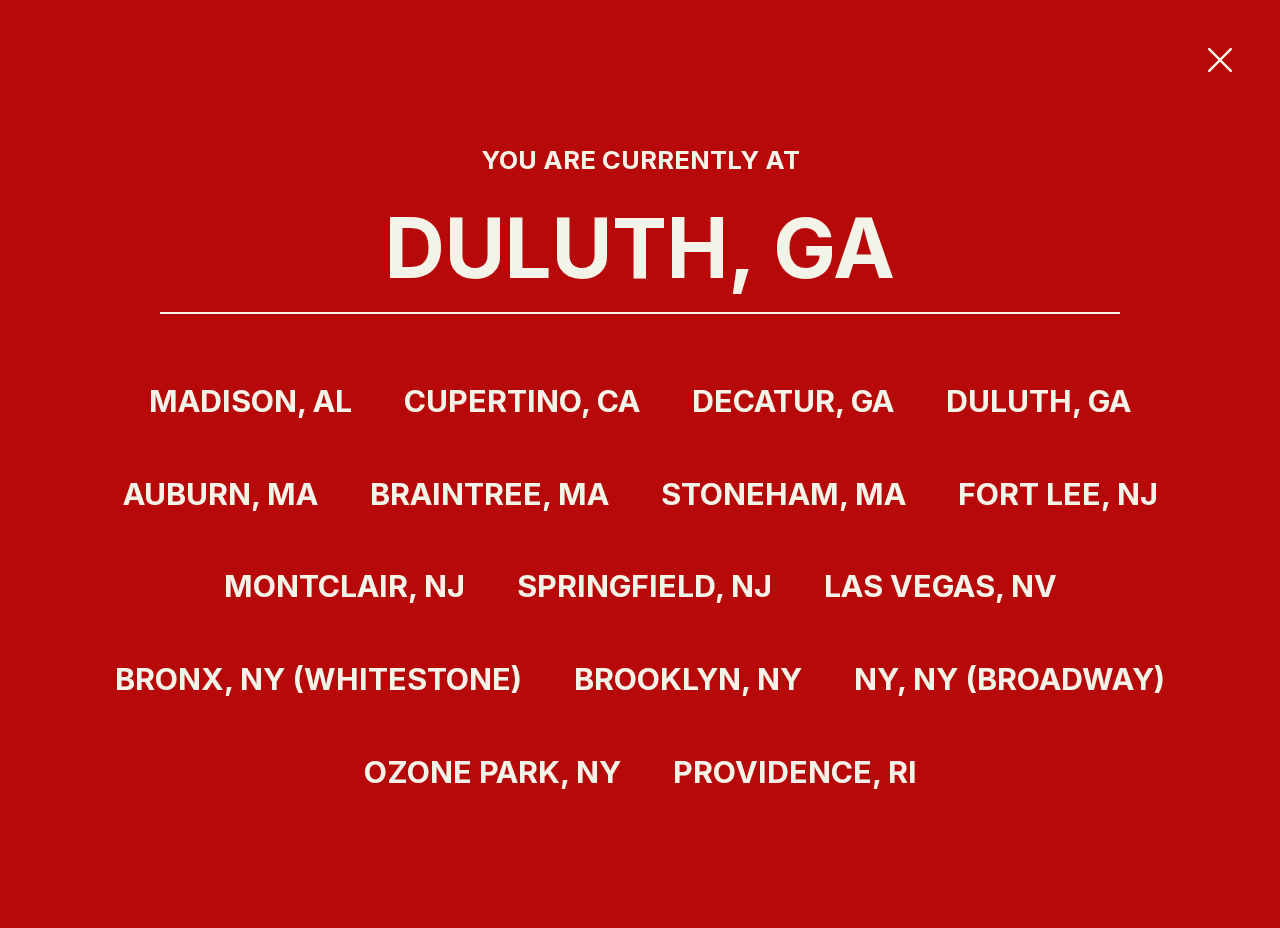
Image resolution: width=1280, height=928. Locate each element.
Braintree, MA (489, 494)
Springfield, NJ (644, 586)
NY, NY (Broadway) (1009, 679)
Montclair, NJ (344, 586)
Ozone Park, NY (492, 772)
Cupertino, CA (522, 401)
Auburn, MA (220, 494)
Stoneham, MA (783, 494)
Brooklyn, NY (688, 679)
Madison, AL (250, 401)
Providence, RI (795, 772)
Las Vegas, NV (940, 586)
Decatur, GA (793, 401)
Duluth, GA (1038, 401)
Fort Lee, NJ (1058, 494)
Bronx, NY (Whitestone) (318, 679)
